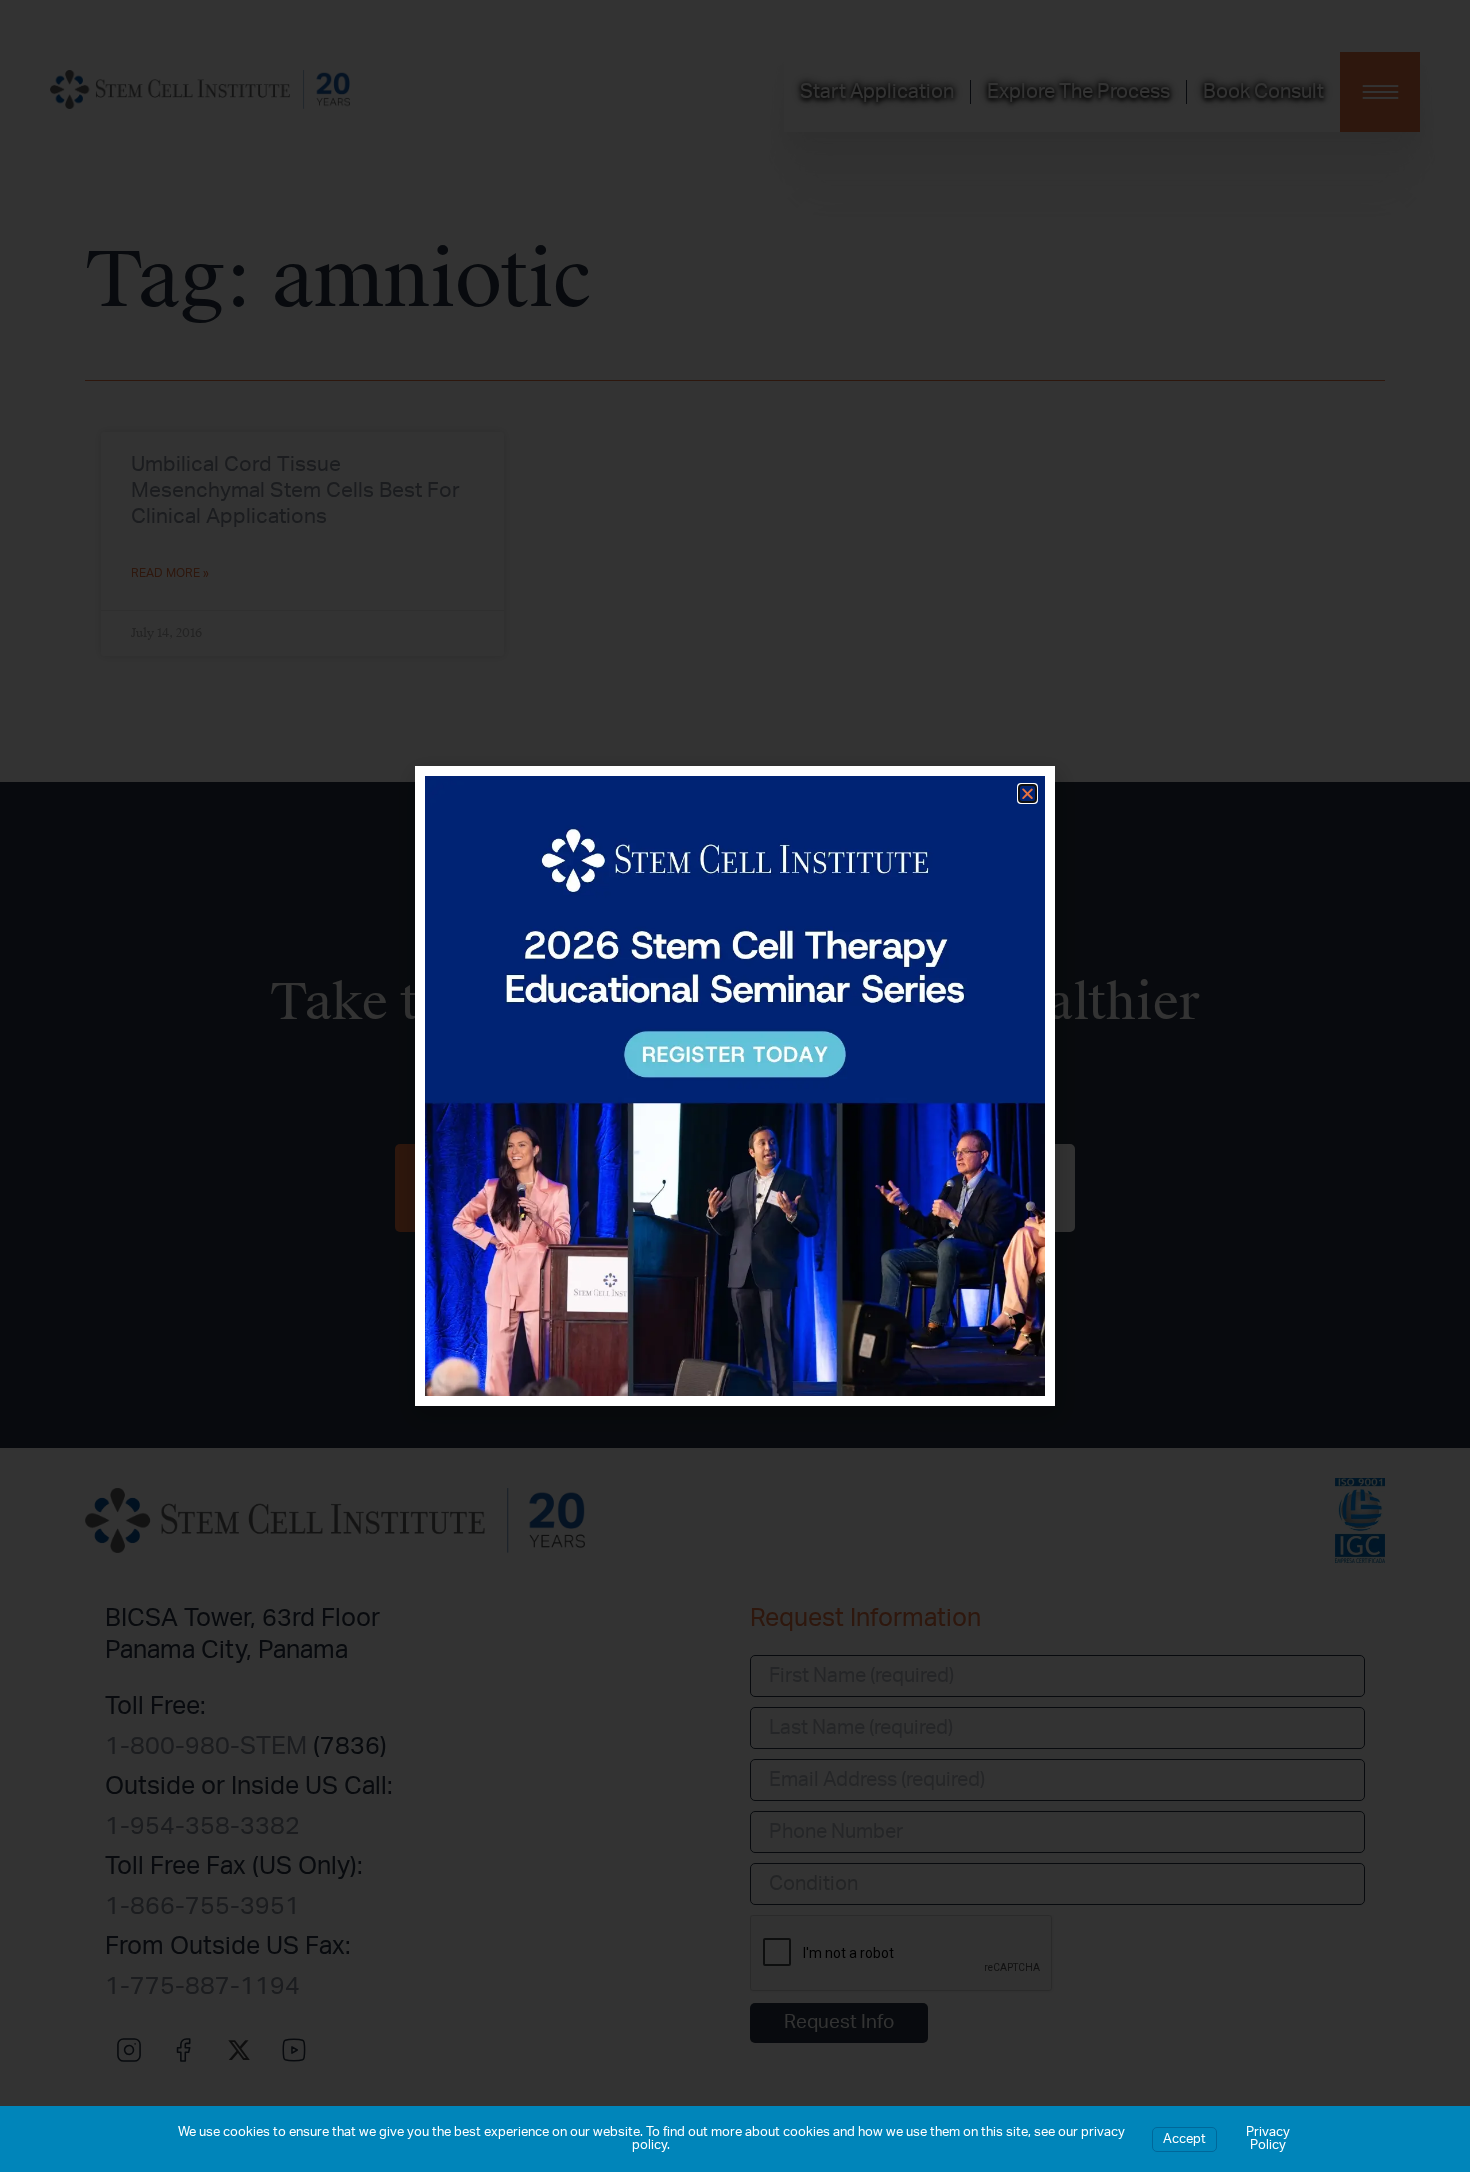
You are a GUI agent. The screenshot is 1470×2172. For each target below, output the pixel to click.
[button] (1027, 793)
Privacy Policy (1268, 2139)
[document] (735, 1086)
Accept (1184, 2139)
